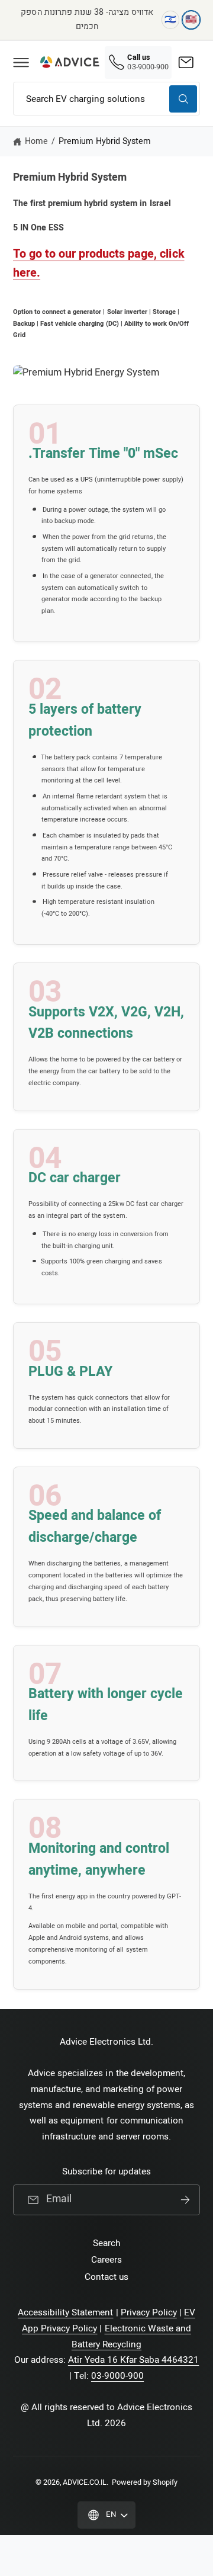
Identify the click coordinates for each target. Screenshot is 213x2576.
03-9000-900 (117, 2376)
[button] (21, 62)
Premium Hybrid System (105, 141)
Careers (106, 2260)
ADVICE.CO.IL (85, 2482)
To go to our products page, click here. (99, 263)
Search (106, 2243)
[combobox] (106, 99)
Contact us (106, 2277)
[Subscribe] (185, 2200)
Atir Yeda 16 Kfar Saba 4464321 (134, 2360)
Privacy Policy (149, 2312)
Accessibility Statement (65, 2312)
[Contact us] (186, 62)
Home (36, 141)
